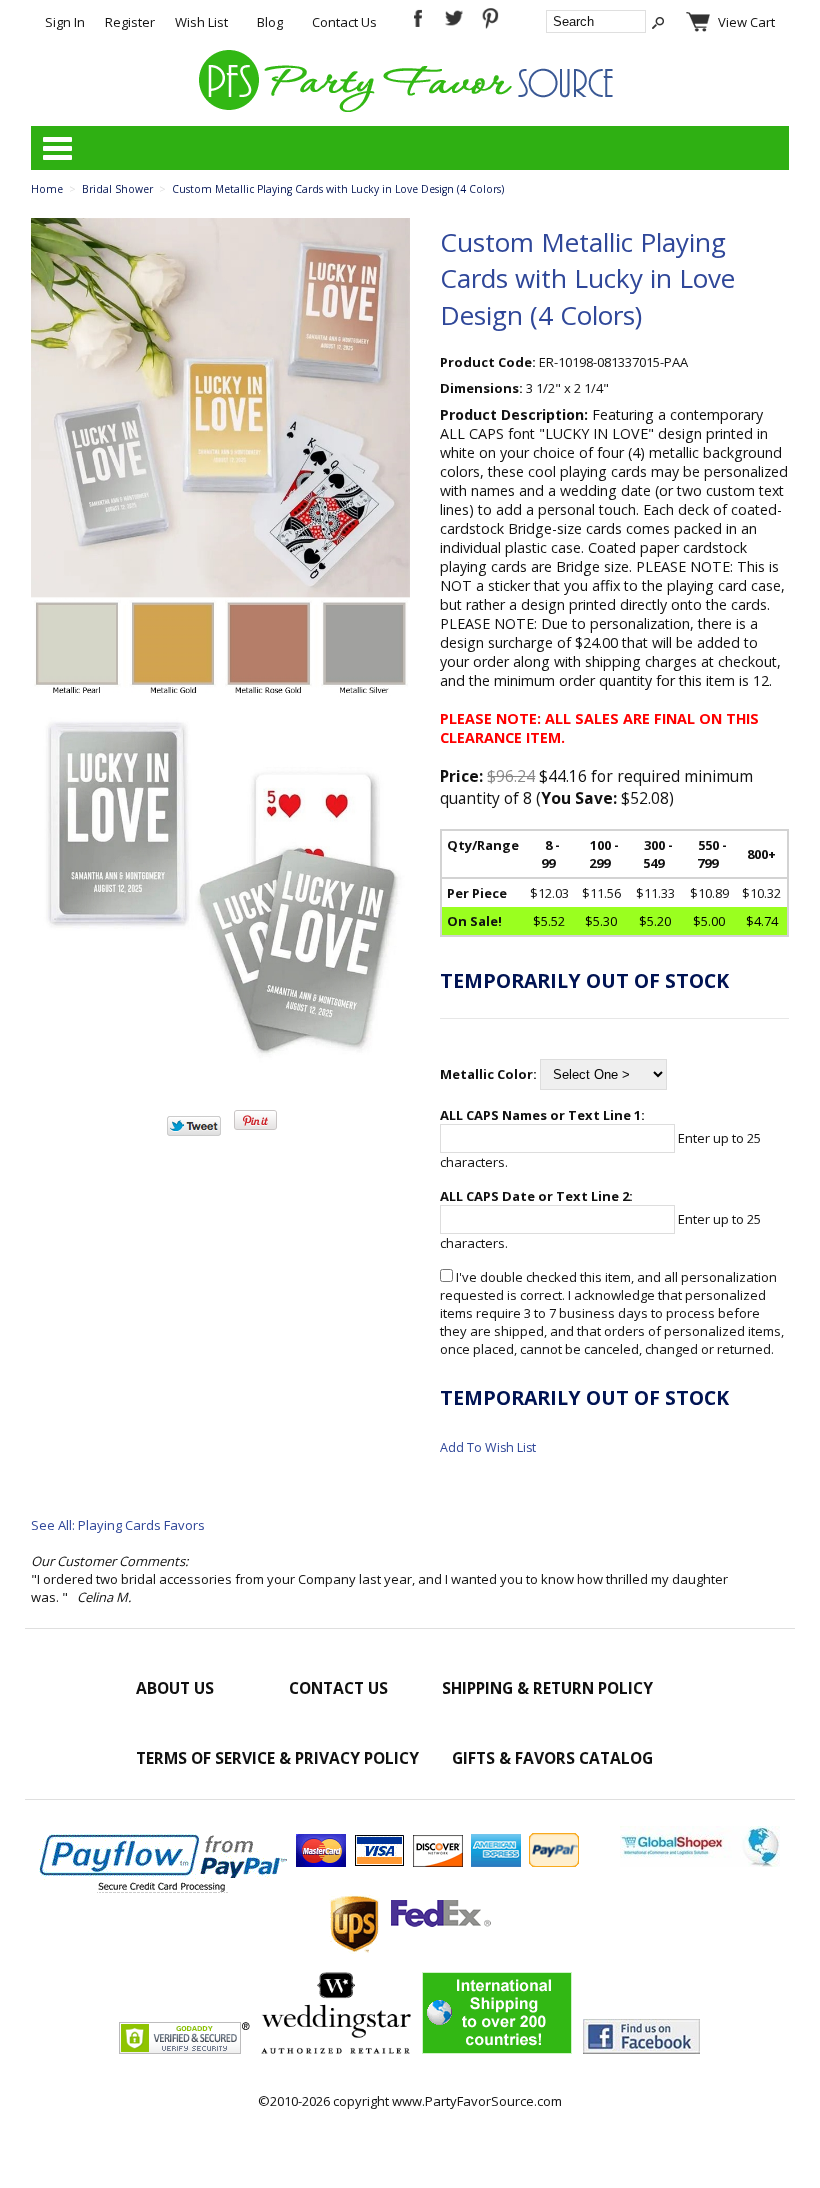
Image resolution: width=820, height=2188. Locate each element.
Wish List (201, 22)
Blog (270, 22)
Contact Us (344, 22)
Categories (57, 148)
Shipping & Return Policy (547, 1688)
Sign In (65, 22)
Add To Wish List (488, 1447)
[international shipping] (497, 2049)
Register (130, 22)
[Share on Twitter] (194, 1131)
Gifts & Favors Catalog (552, 1758)
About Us (175, 1688)
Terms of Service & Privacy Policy (277, 1758)
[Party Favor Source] (409, 107)
